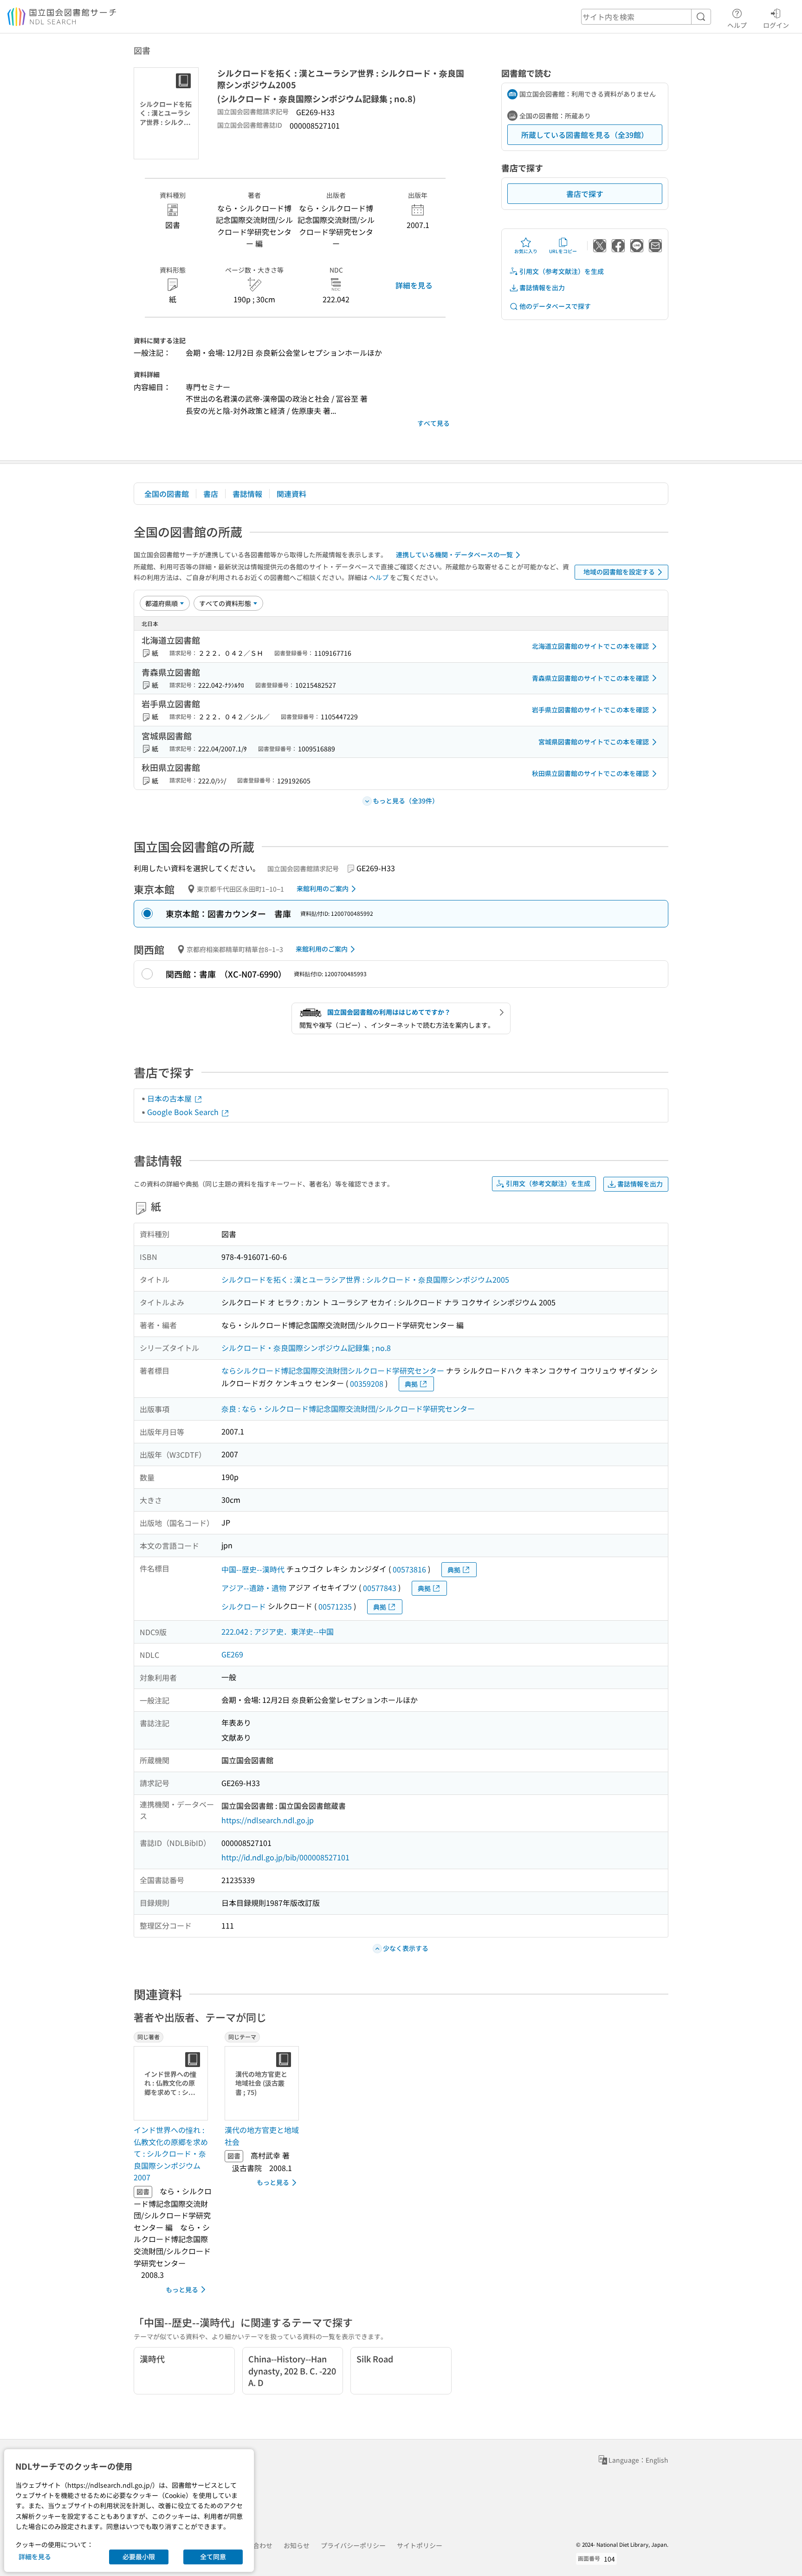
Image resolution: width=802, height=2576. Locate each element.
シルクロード (244, 1606)
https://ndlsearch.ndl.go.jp (268, 1820)
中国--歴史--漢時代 (253, 1569)
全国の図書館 (167, 494)
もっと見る (182, 2289)
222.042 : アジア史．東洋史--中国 (278, 1631)
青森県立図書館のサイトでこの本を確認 (590, 678)
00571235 (335, 1606)
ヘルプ (737, 25)
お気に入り (526, 251)
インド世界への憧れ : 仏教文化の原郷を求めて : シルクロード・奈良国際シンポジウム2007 (171, 2153)
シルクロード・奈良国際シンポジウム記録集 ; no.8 (306, 1348)
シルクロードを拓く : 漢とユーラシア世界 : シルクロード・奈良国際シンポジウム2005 (365, 1279)
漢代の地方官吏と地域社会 (262, 2136)
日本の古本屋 (170, 1098)
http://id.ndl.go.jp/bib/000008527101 (285, 1857)
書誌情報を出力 (542, 287)
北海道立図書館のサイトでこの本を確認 (590, 646)
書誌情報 (247, 494)
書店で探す (585, 194)
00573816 (409, 1569)
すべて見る (433, 423)
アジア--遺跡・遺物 (254, 1588)
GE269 (232, 1654)
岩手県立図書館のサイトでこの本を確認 (590, 710)
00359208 (367, 1383)
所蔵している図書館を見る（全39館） (585, 135)
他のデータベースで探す (555, 306)
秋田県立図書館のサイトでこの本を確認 (590, 773)
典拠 (411, 1384)
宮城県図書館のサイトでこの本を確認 (594, 742)
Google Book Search (184, 1112)
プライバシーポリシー (353, 2545)
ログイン (776, 25)
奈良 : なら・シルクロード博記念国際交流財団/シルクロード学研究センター (348, 1409)
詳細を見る (414, 285)
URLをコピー (563, 251)
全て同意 (213, 2556)
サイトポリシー (420, 2545)
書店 (211, 494)
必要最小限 (139, 2556)
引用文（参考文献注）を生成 (562, 271)
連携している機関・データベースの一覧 (454, 554)
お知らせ (297, 2545)
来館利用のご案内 (323, 888)
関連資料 (291, 494)
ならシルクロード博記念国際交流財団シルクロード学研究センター (333, 1370)
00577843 (380, 1588)
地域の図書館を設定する (619, 572)
